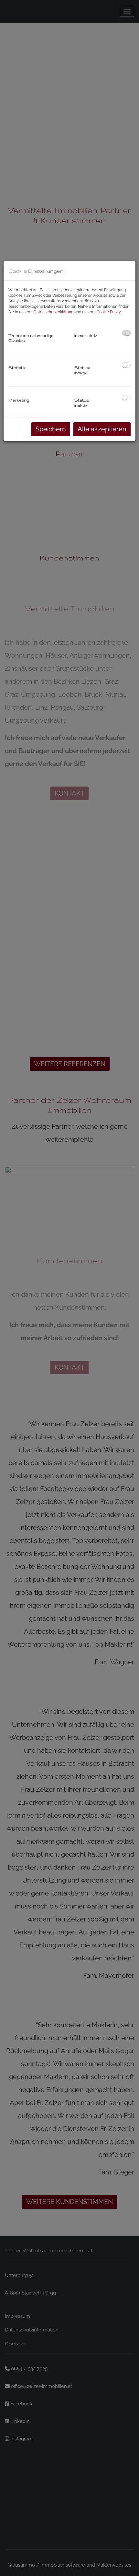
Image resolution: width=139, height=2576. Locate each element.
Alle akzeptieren (102, 429)
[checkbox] (126, 333)
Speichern (51, 429)
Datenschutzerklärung (53, 312)
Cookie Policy (109, 312)
